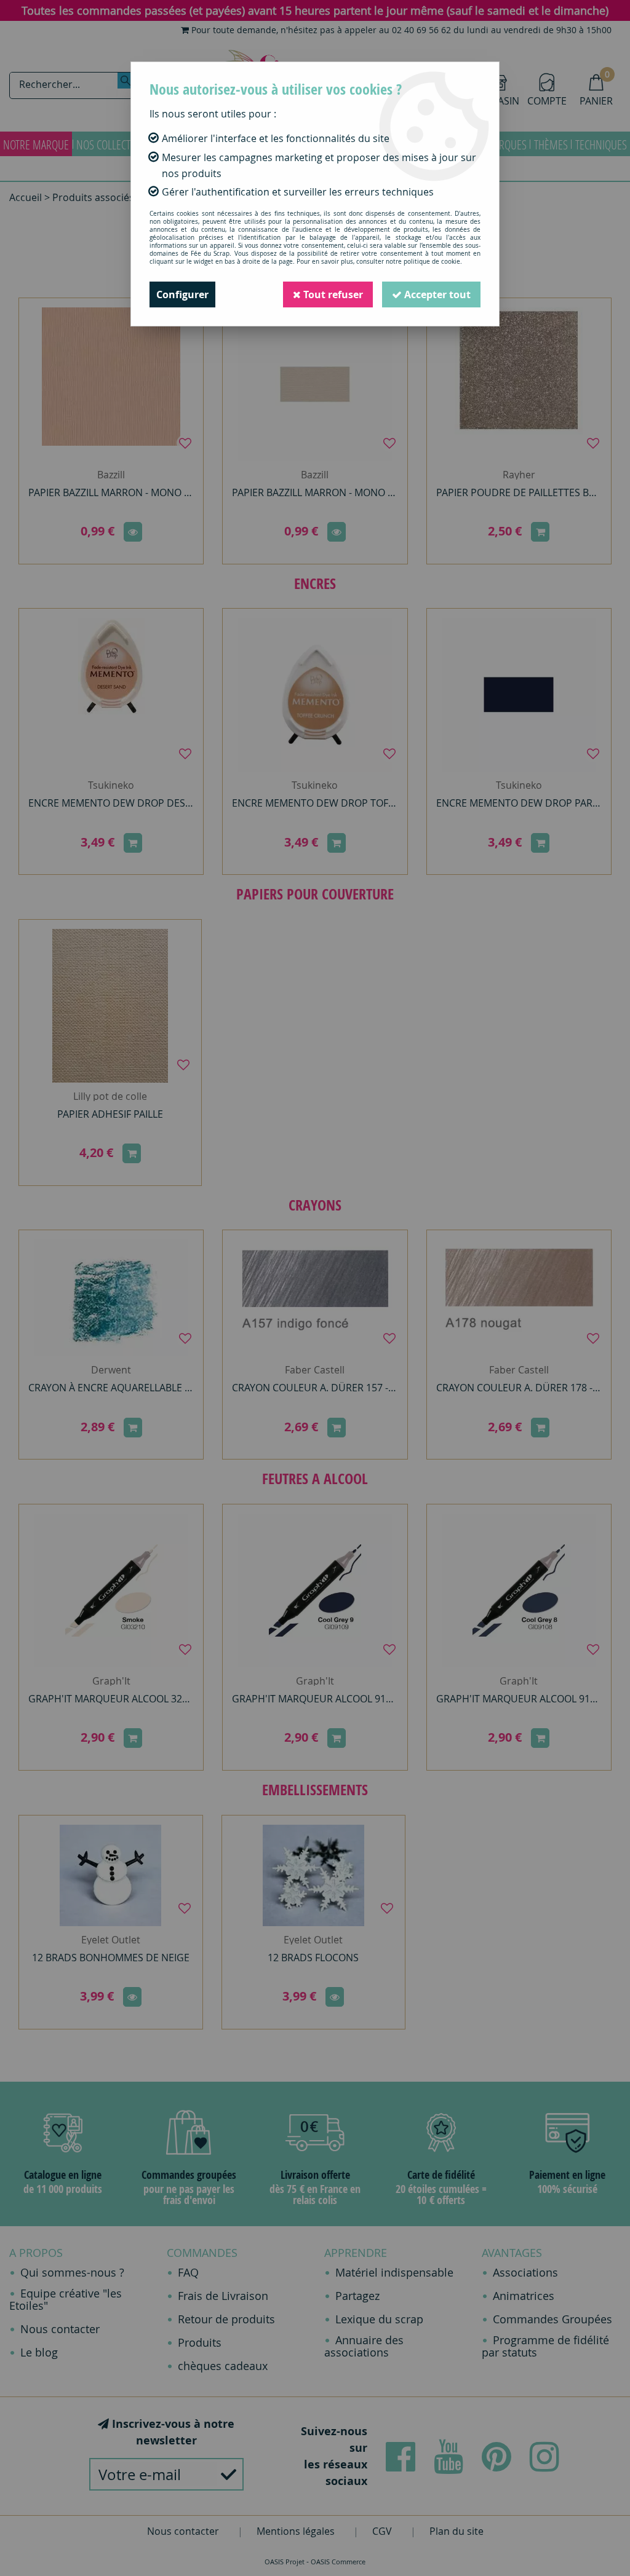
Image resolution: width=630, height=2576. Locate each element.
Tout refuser (332, 294)
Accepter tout (436, 294)
